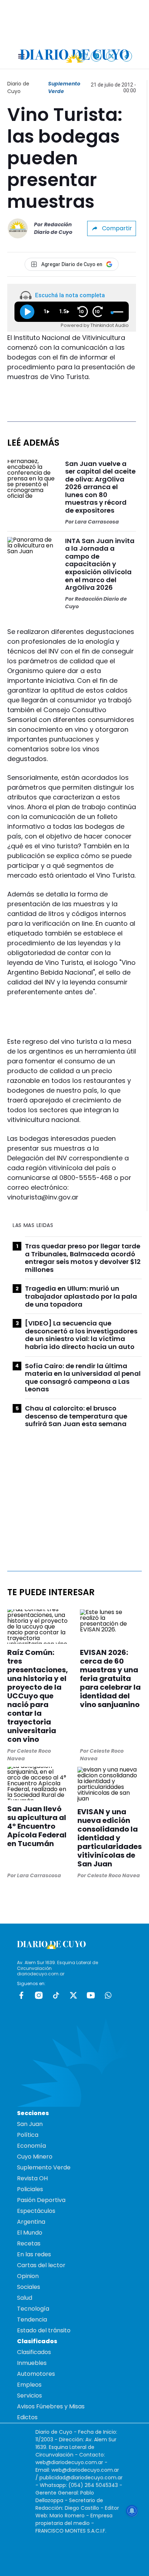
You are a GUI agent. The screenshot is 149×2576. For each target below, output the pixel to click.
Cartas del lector (41, 2265)
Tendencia (32, 2319)
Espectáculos (36, 2211)
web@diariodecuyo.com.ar (69, 2462)
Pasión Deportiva (41, 2200)
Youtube (91, 1995)
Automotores (36, 2374)
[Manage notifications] (132, 2511)
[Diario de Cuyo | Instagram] (96, 56)
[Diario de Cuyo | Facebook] (81, 56)
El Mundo (30, 2233)
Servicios (29, 2396)
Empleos (29, 2385)
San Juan (30, 2124)
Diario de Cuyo (18, 87)
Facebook (21, 1995)
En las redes (34, 2254)
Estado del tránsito (44, 2330)
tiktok (56, 1995)
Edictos (27, 2417)
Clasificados (34, 2352)
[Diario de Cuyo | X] (112, 56)
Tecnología (33, 2309)
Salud (25, 2298)
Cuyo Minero (35, 2157)
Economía (31, 2146)
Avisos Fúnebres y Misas (51, 2406)
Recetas (29, 2243)
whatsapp (108, 1995)
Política (28, 2135)
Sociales (29, 2287)
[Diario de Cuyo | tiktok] (127, 56)
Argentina (31, 2222)
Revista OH (32, 2178)
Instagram (39, 1995)
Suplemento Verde (64, 87)
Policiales (30, 2189)
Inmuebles (32, 2363)
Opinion (28, 2276)
